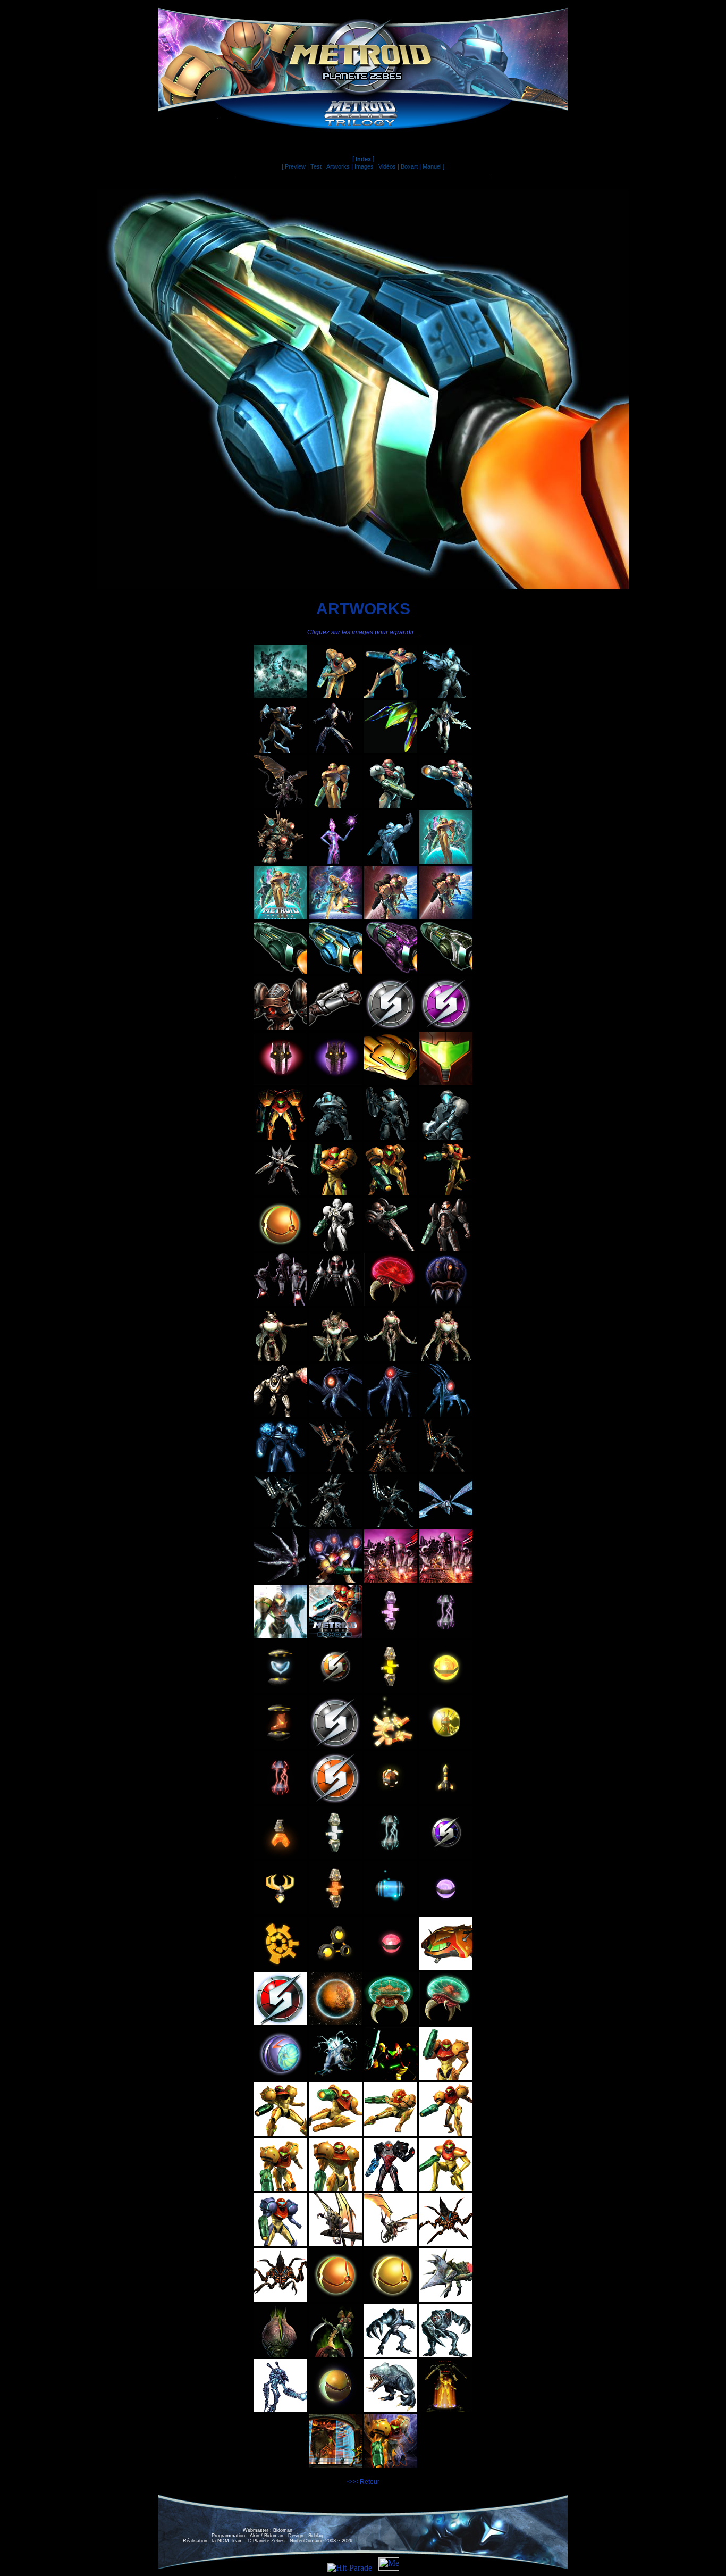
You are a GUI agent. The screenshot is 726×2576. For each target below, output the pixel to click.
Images (364, 166)
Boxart (409, 166)
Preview (295, 166)
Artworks (338, 166)
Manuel (432, 166)
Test (316, 166)
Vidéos (387, 166)
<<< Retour (363, 2482)
